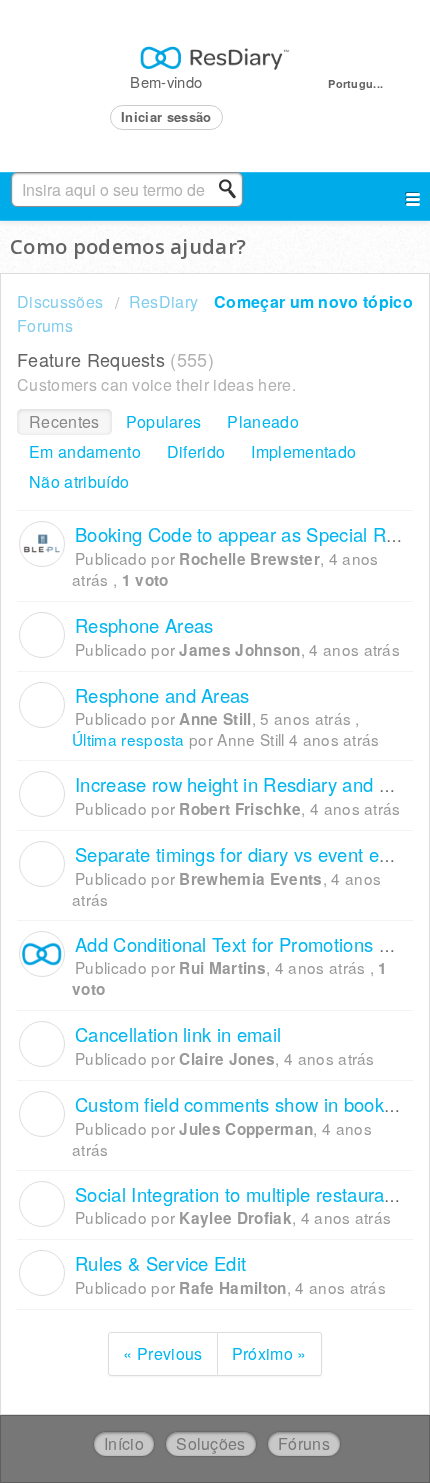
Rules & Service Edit (160, 1263)
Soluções (211, 1443)
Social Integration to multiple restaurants (242, 1194)
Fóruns (304, 1443)
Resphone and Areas (162, 695)
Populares (164, 421)
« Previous (162, 1353)
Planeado (263, 421)
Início (124, 1443)
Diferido (196, 451)
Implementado (303, 451)
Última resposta (128, 739)
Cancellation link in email (178, 1034)
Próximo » (269, 1353)
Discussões (60, 301)
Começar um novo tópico (313, 301)
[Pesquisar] (233, 189)
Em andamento (85, 451)
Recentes (64, 421)
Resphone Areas (144, 625)
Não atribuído (79, 481)
